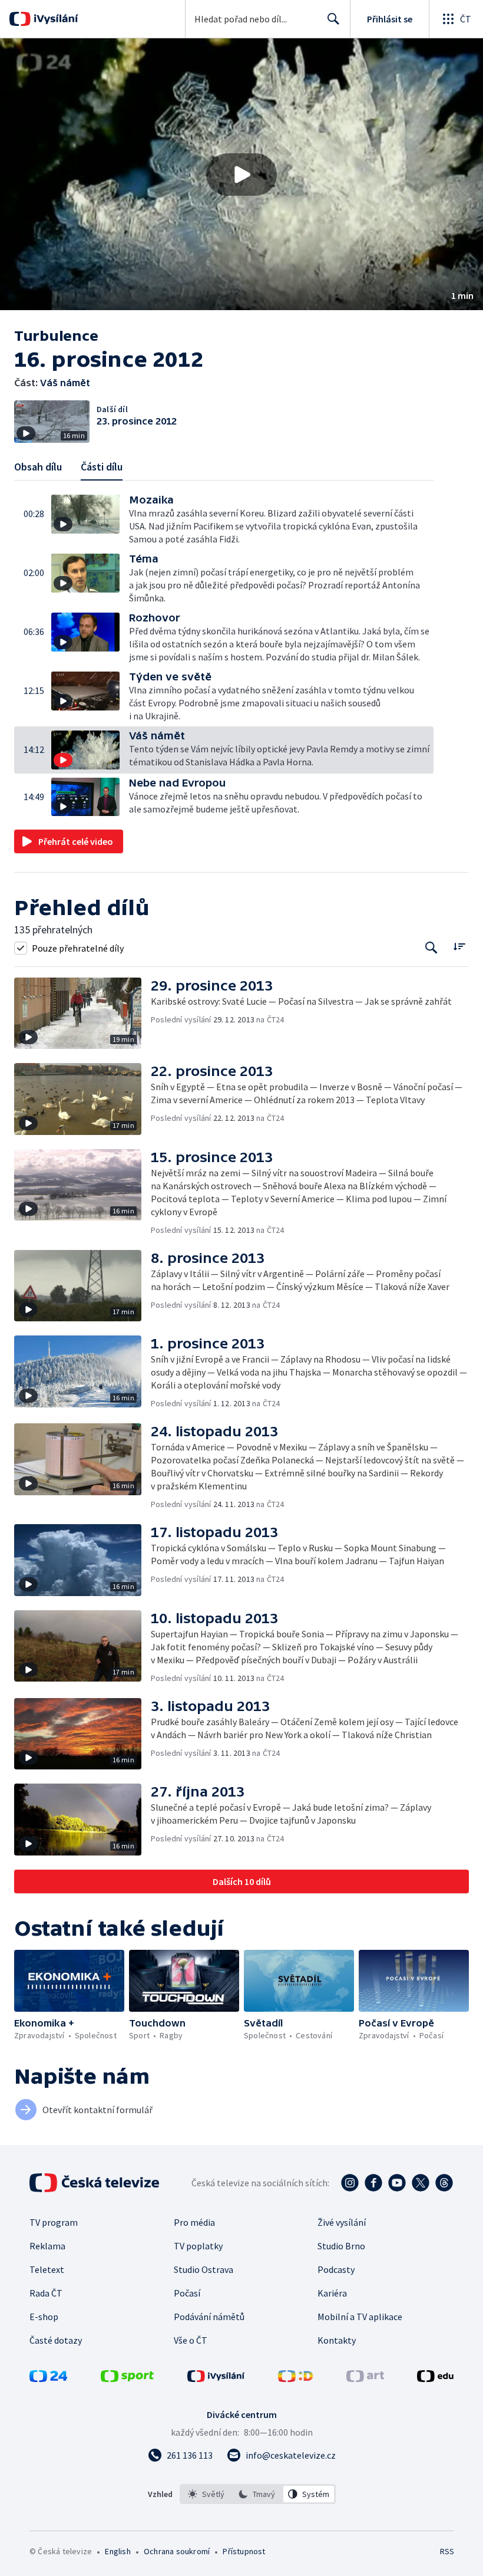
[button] (241, 174)
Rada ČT (46, 2293)
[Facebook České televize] (373, 2183)
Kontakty (337, 2340)
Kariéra (332, 2293)
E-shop (44, 2317)
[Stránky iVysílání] (216, 2378)
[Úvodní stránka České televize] (95, 2183)
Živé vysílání (342, 2222)
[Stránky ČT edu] (435, 2378)
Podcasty (336, 2269)
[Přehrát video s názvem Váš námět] (241, 175)
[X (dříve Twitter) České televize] (421, 2183)
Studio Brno (341, 2246)
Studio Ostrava (204, 2269)
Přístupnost (244, 2551)
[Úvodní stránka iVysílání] (54, 19)
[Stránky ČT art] (365, 2378)
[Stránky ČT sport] (127, 2378)
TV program (54, 2222)
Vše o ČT (191, 2340)
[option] (206, 2494)
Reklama (47, 2246)
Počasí (187, 2293)
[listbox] (258, 2494)
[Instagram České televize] (350, 2183)
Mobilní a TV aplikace (360, 2317)
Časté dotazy (56, 2340)
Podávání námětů (209, 2317)
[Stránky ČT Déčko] (295, 2378)
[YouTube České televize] (397, 2183)
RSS (447, 2551)
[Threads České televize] (444, 2183)
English (118, 2551)
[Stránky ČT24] (48, 2378)
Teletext (47, 2269)
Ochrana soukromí (177, 2551)
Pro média (194, 2222)
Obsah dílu (38, 467)
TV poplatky (198, 2246)
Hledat (333, 19)
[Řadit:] (459, 947)
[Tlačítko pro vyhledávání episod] (431, 948)
